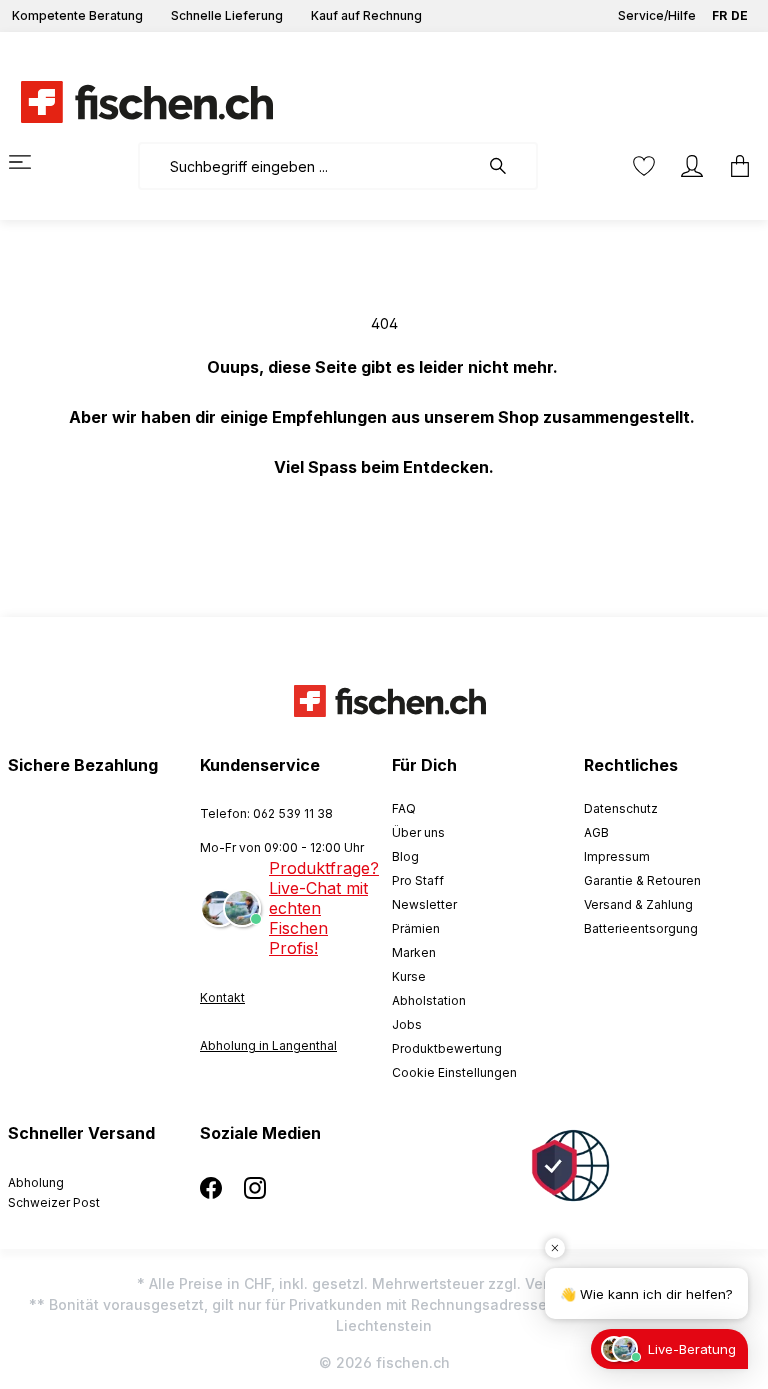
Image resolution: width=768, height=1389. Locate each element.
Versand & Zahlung (638, 904)
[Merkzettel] (644, 166)
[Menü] (32, 162)
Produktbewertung (447, 1048)
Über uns (418, 832)
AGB (596, 832)
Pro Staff (418, 880)
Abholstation (429, 1000)
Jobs (407, 1024)
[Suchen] (508, 166)
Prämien (416, 928)
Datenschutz (621, 808)
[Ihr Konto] (692, 166)
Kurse (409, 976)
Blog (405, 856)
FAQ (404, 808)
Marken (414, 952)
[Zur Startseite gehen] (135, 102)
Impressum (617, 856)
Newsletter (424, 904)
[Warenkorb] (734, 166)
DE (739, 15)
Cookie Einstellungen (454, 1072)
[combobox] (308, 166)
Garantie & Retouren (642, 880)
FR (719, 15)
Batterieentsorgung (641, 928)
